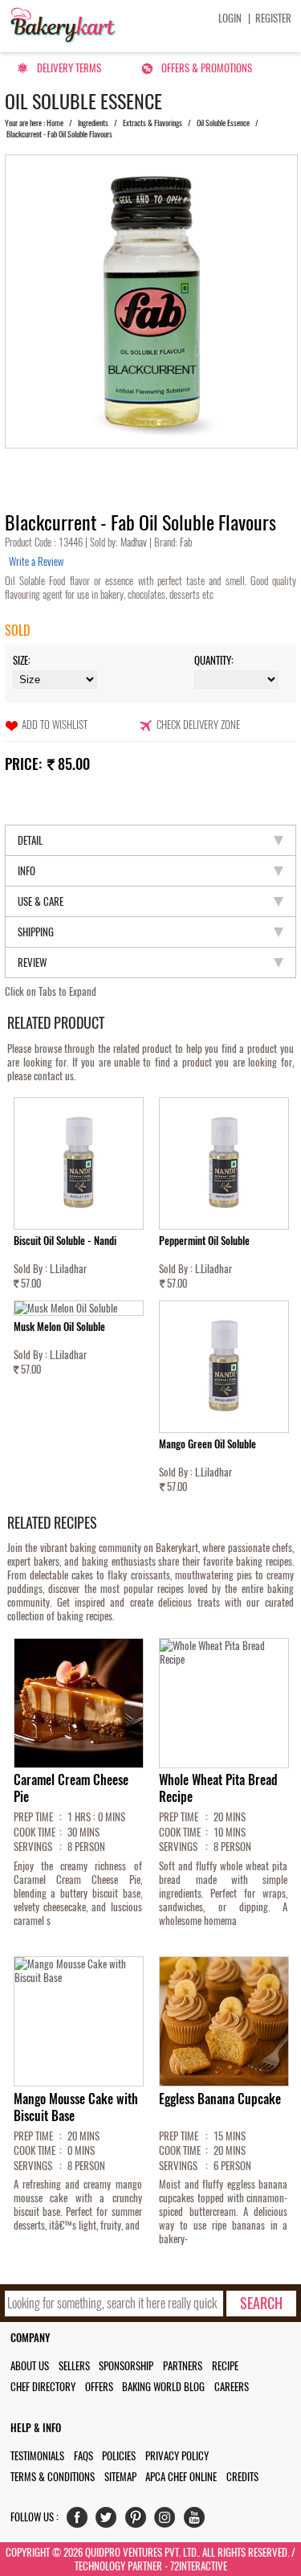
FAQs (83, 2456)
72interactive (199, 2566)
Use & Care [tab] (41, 901)
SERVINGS (33, 1847)
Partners (183, 2366)
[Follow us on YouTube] (198, 2521)
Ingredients (93, 123)
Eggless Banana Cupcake (220, 2099)
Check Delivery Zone (198, 725)
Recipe (225, 2366)
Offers (99, 2387)
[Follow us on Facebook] (81, 2521)
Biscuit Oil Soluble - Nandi (65, 1241)
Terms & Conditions (53, 2477)
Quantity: (214, 660)
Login (230, 18)
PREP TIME (33, 1817)
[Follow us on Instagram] (168, 2521)
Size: (22, 660)
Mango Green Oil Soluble (207, 1444)
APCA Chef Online (181, 2477)
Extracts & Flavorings (153, 123)
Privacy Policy (177, 2456)
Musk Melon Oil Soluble (59, 1327)
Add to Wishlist (55, 725)
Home (55, 123)
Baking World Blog (163, 2387)
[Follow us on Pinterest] (139, 2521)
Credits (242, 2477)
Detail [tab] (30, 840)
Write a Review (36, 561)
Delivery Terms (69, 68)
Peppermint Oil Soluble (204, 1241)
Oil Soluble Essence (223, 123)
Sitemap (120, 2477)
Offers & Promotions (207, 68)
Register (273, 18)
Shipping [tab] (36, 932)
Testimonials (37, 2456)
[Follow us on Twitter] (110, 2521)
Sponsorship (126, 2366)
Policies (119, 2456)
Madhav (135, 542)
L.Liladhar (68, 1269)
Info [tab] (26, 871)
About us (30, 2366)
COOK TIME (35, 1832)
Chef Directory (43, 2387)
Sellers (74, 2366)
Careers (232, 2387)
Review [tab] (32, 962)
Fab (185, 542)
